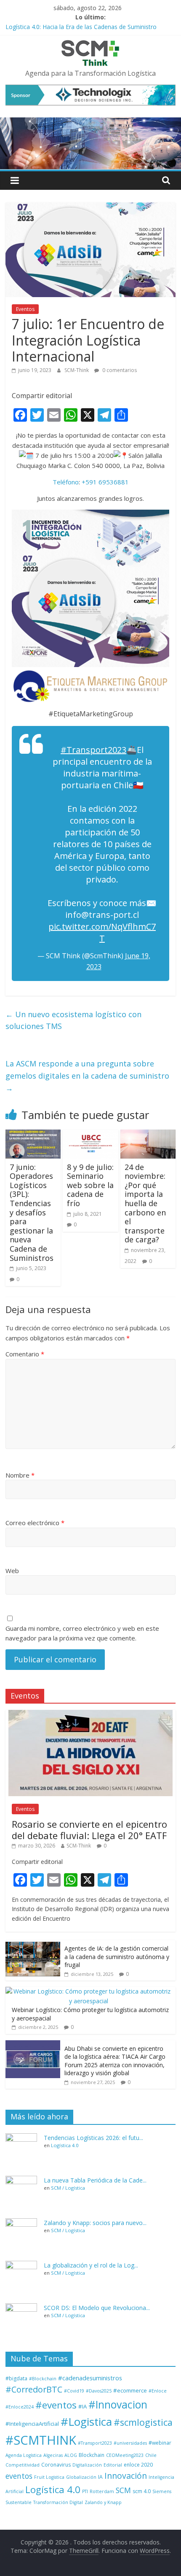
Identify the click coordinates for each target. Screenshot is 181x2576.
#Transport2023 (93, 750)
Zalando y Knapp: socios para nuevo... (95, 2223)
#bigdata (16, 2378)
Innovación (126, 2476)
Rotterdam (102, 2491)
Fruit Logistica (49, 2477)
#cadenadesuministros (90, 2378)
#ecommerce (130, 2390)
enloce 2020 (138, 2465)
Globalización (81, 2477)
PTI (85, 2491)
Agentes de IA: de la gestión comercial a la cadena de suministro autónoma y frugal (117, 1957)
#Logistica (86, 2422)
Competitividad (23, 2465)
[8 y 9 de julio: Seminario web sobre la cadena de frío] (90, 1135)
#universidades (130, 2443)
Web (12, 1571)
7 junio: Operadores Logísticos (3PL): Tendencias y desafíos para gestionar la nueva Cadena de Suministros (32, 1212)
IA (100, 2477)
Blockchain (92, 2455)
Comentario (25, 1354)
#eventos (56, 2405)
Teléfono (66, 482)
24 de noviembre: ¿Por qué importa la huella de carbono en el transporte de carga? (145, 1203)
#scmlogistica (143, 2422)
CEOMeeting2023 (125, 2455)
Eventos (25, 309)
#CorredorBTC (34, 2389)
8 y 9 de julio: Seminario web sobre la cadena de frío (90, 1185)
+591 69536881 (105, 482)
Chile (151, 2455)
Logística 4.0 (65, 2145)
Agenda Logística (24, 2455)
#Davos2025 (99, 2391)
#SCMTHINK (41, 2440)
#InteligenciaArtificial (32, 2424)
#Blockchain (43, 2379)
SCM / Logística (68, 2188)
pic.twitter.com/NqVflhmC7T (102, 932)
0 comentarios (119, 370)
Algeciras (53, 2455)
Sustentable (19, 2502)
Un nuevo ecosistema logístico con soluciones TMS (73, 1020)
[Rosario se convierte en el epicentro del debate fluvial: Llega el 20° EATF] (90, 1714)
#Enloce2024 (20, 2407)
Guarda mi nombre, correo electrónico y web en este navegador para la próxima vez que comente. (82, 1633)
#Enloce (158, 2391)
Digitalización (87, 2465)
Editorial (113, 2465)
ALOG (71, 2455)
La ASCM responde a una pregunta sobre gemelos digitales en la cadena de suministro (87, 1076)
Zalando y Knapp (103, 2502)
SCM (123, 2490)
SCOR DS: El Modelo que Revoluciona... (97, 2308)
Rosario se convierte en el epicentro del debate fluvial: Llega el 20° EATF (89, 1829)
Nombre (20, 1475)
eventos (19, 2476)
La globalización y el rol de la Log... (91, 2265)
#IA (83, 2406)
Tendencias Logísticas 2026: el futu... (93, 2138)
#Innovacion (118, 2405)
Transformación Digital (58, 2502)
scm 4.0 (142, 2491)
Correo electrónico (35, 1523)
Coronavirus (56, 2465)
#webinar (160, 2443)
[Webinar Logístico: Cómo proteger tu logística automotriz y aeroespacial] (88, 1991)
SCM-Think (77, 370)
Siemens (162, 2491)
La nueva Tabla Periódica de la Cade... (95, 2180)
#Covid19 (74, 2391)
